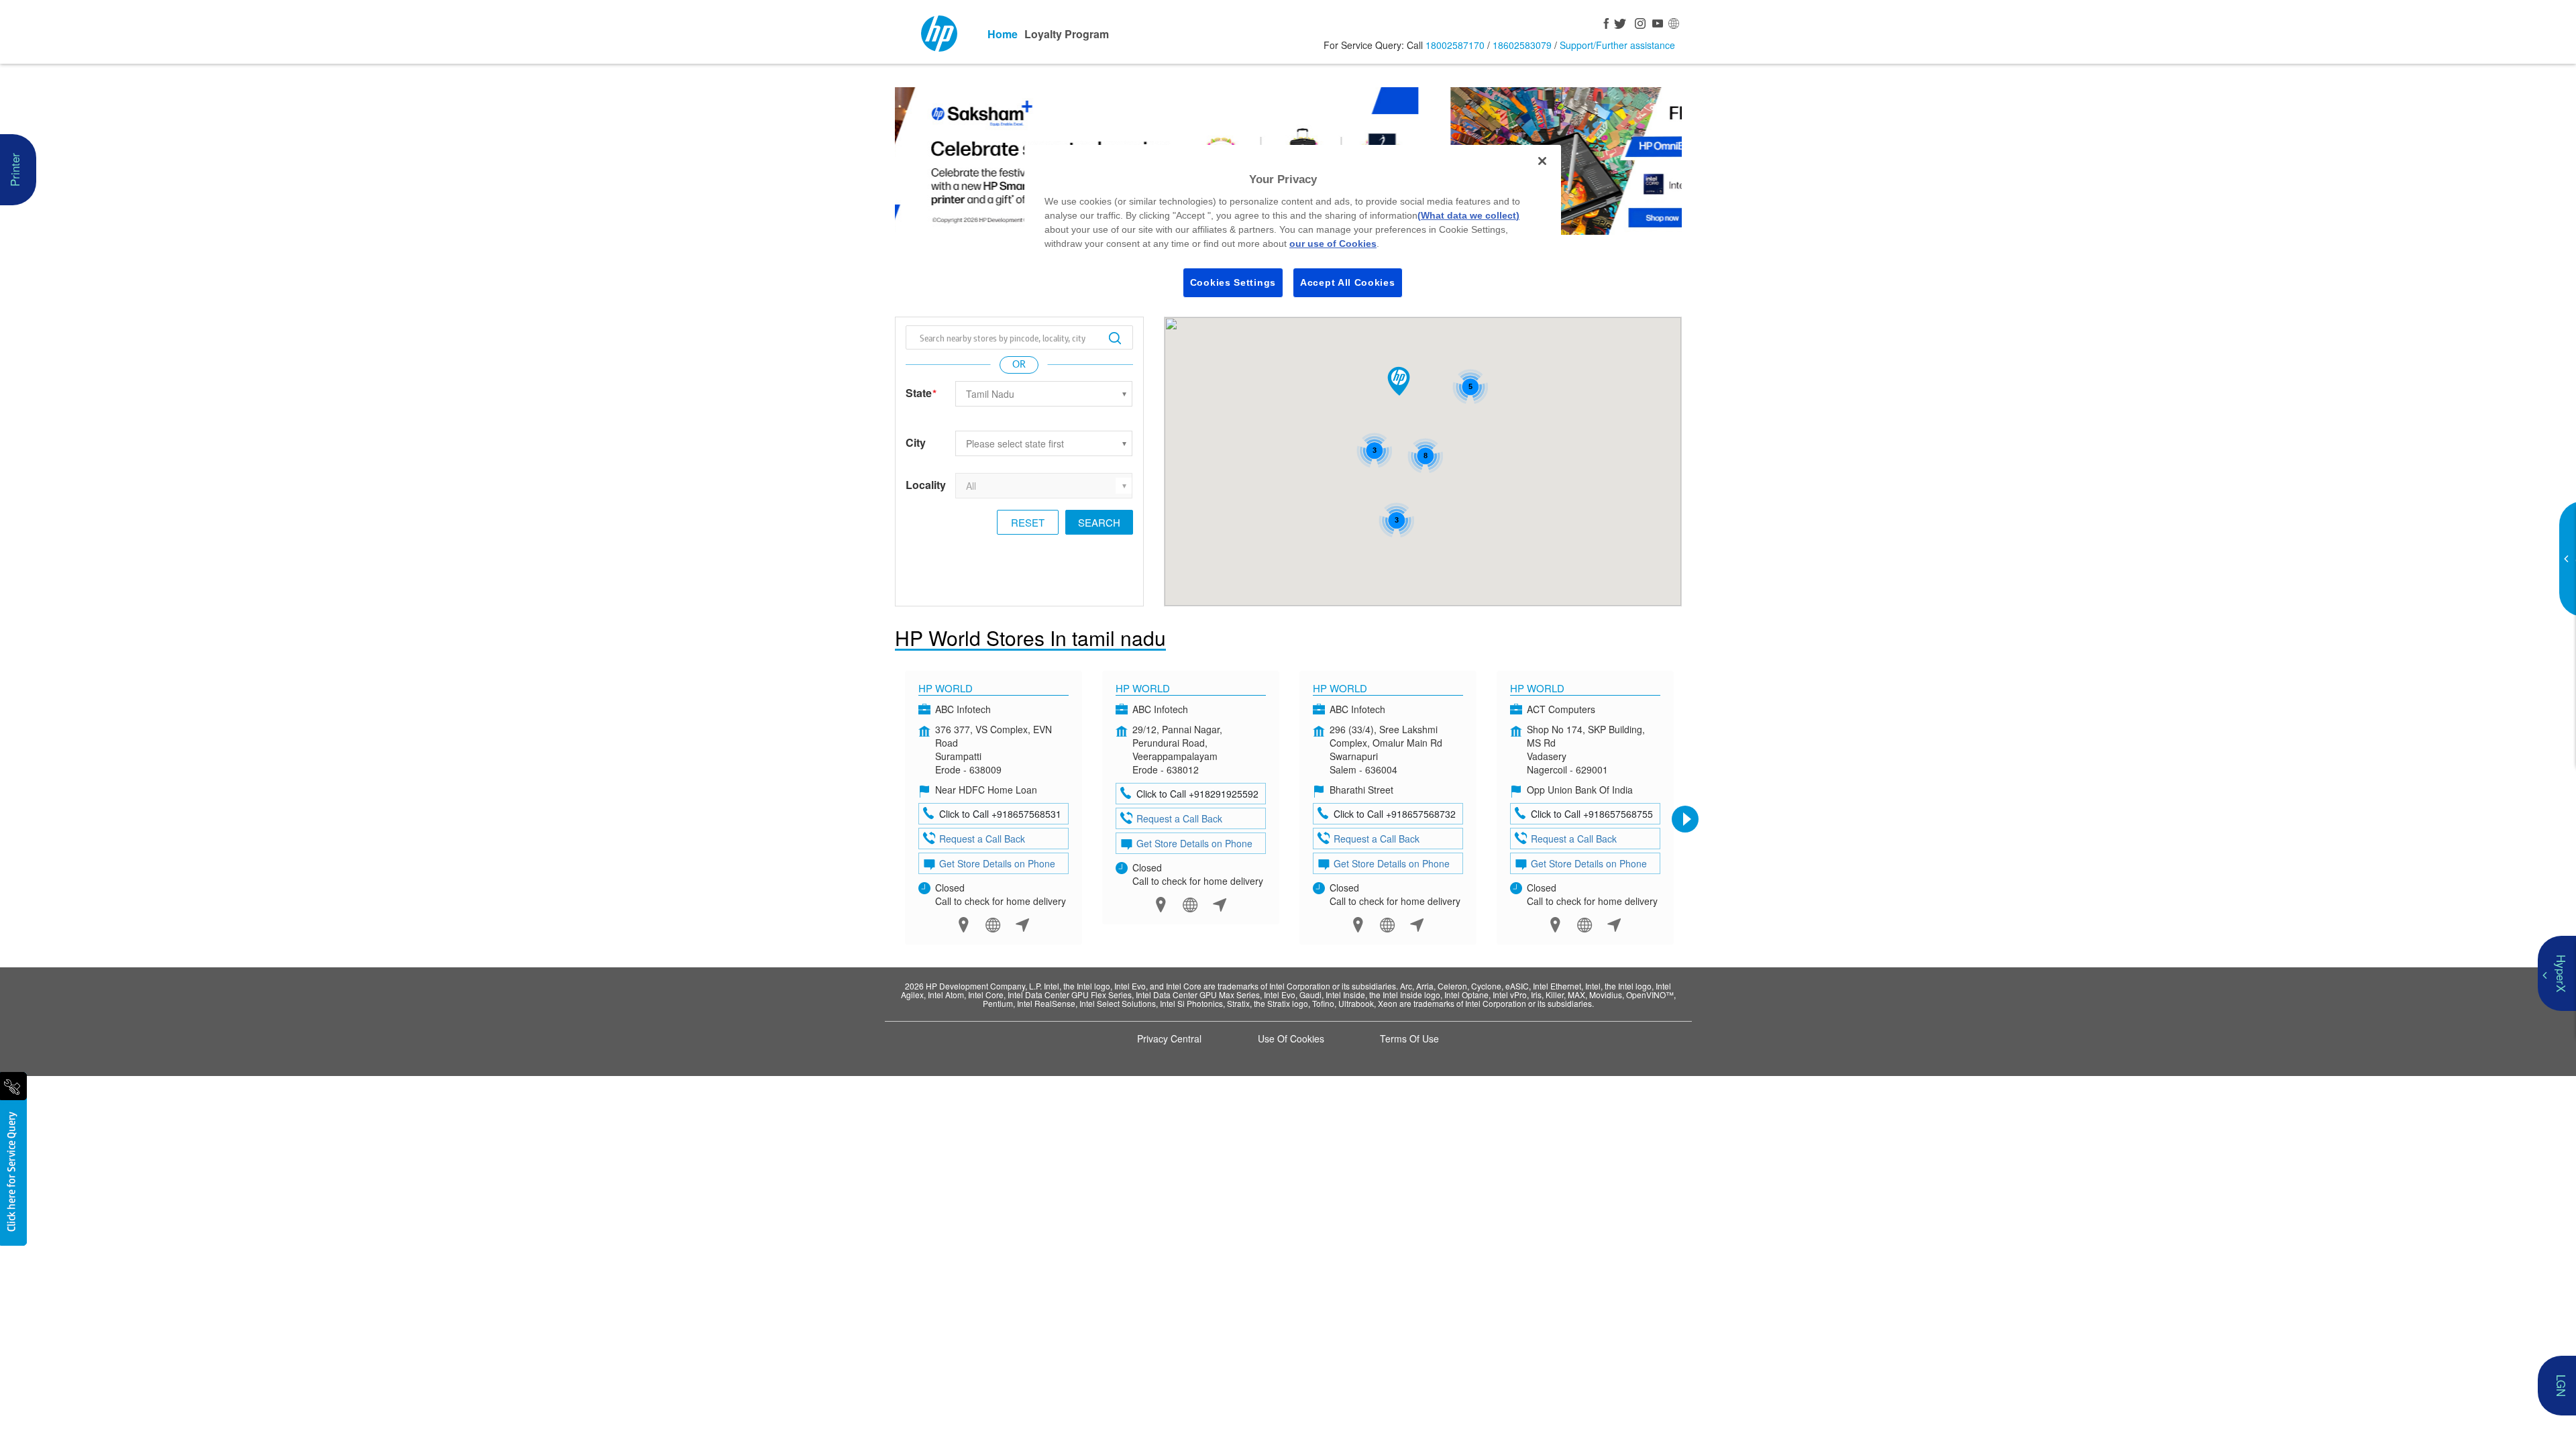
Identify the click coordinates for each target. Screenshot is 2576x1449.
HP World (946, 688)
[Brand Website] (1673, 25)
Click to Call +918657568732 (1395, 814)
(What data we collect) (1468, 215)
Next (1685, 819)
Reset (1028, 522)
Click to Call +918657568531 (1000, 814)
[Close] (1542, 161)
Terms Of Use (1409, 1038)
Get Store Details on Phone (997, 863)
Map (964, 925)
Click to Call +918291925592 (1197, 794)
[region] (1293, 230)
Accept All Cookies (1348, 282)
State (921, 393)
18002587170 (1455, 45)
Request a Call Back (982, 839)
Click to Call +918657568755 (1592, 814)
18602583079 (1522, 45)
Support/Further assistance (1617, 45)
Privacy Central (1169, 1038)
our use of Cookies (1333, 244)
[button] (1399, 381)
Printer (14, 170)
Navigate (1023, 925)
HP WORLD (1143, 688)
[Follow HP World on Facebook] (1603, 25)
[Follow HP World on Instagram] (1638, 25)
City (916, 443)
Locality (926, 485)
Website (993, 925)
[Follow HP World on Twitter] (1621, 25)
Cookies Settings (1233, 282)
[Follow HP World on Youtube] (1656, 25)
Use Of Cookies (1291, 1038)
